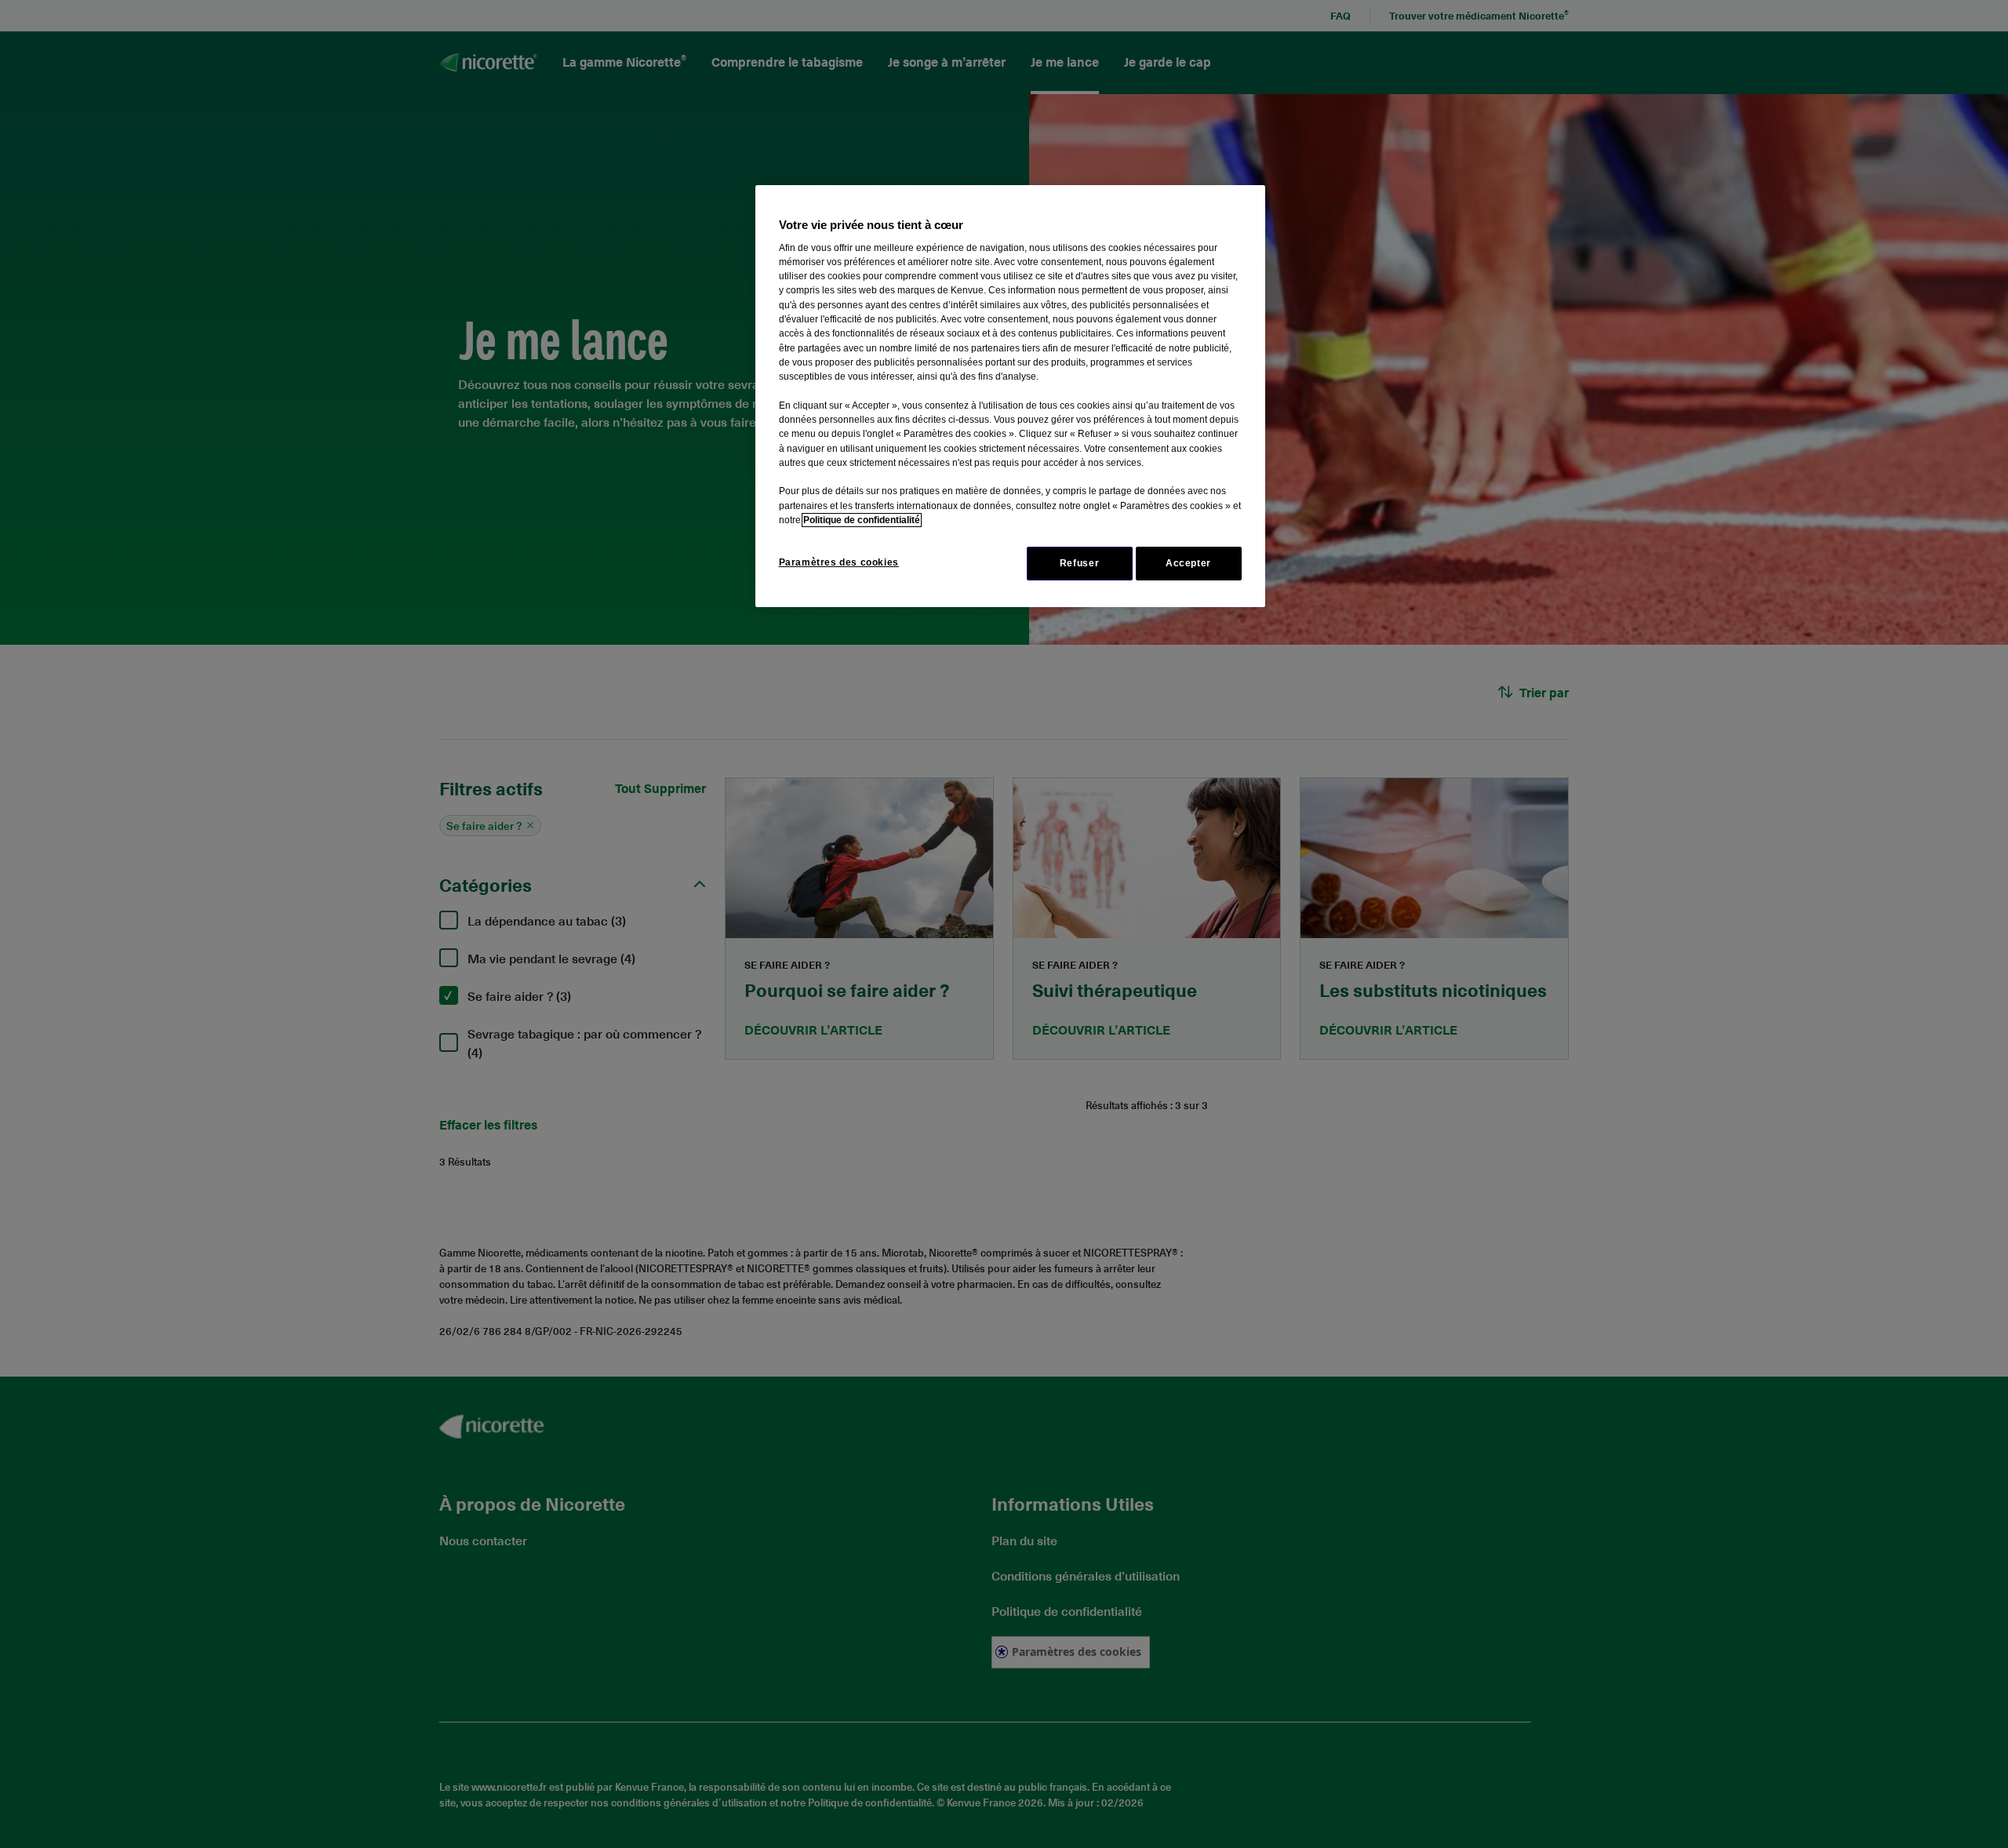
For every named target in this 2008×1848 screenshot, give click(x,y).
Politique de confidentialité (862, 520)
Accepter (1188, 563)
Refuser (1079, 563)
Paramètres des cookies (839, 562)
